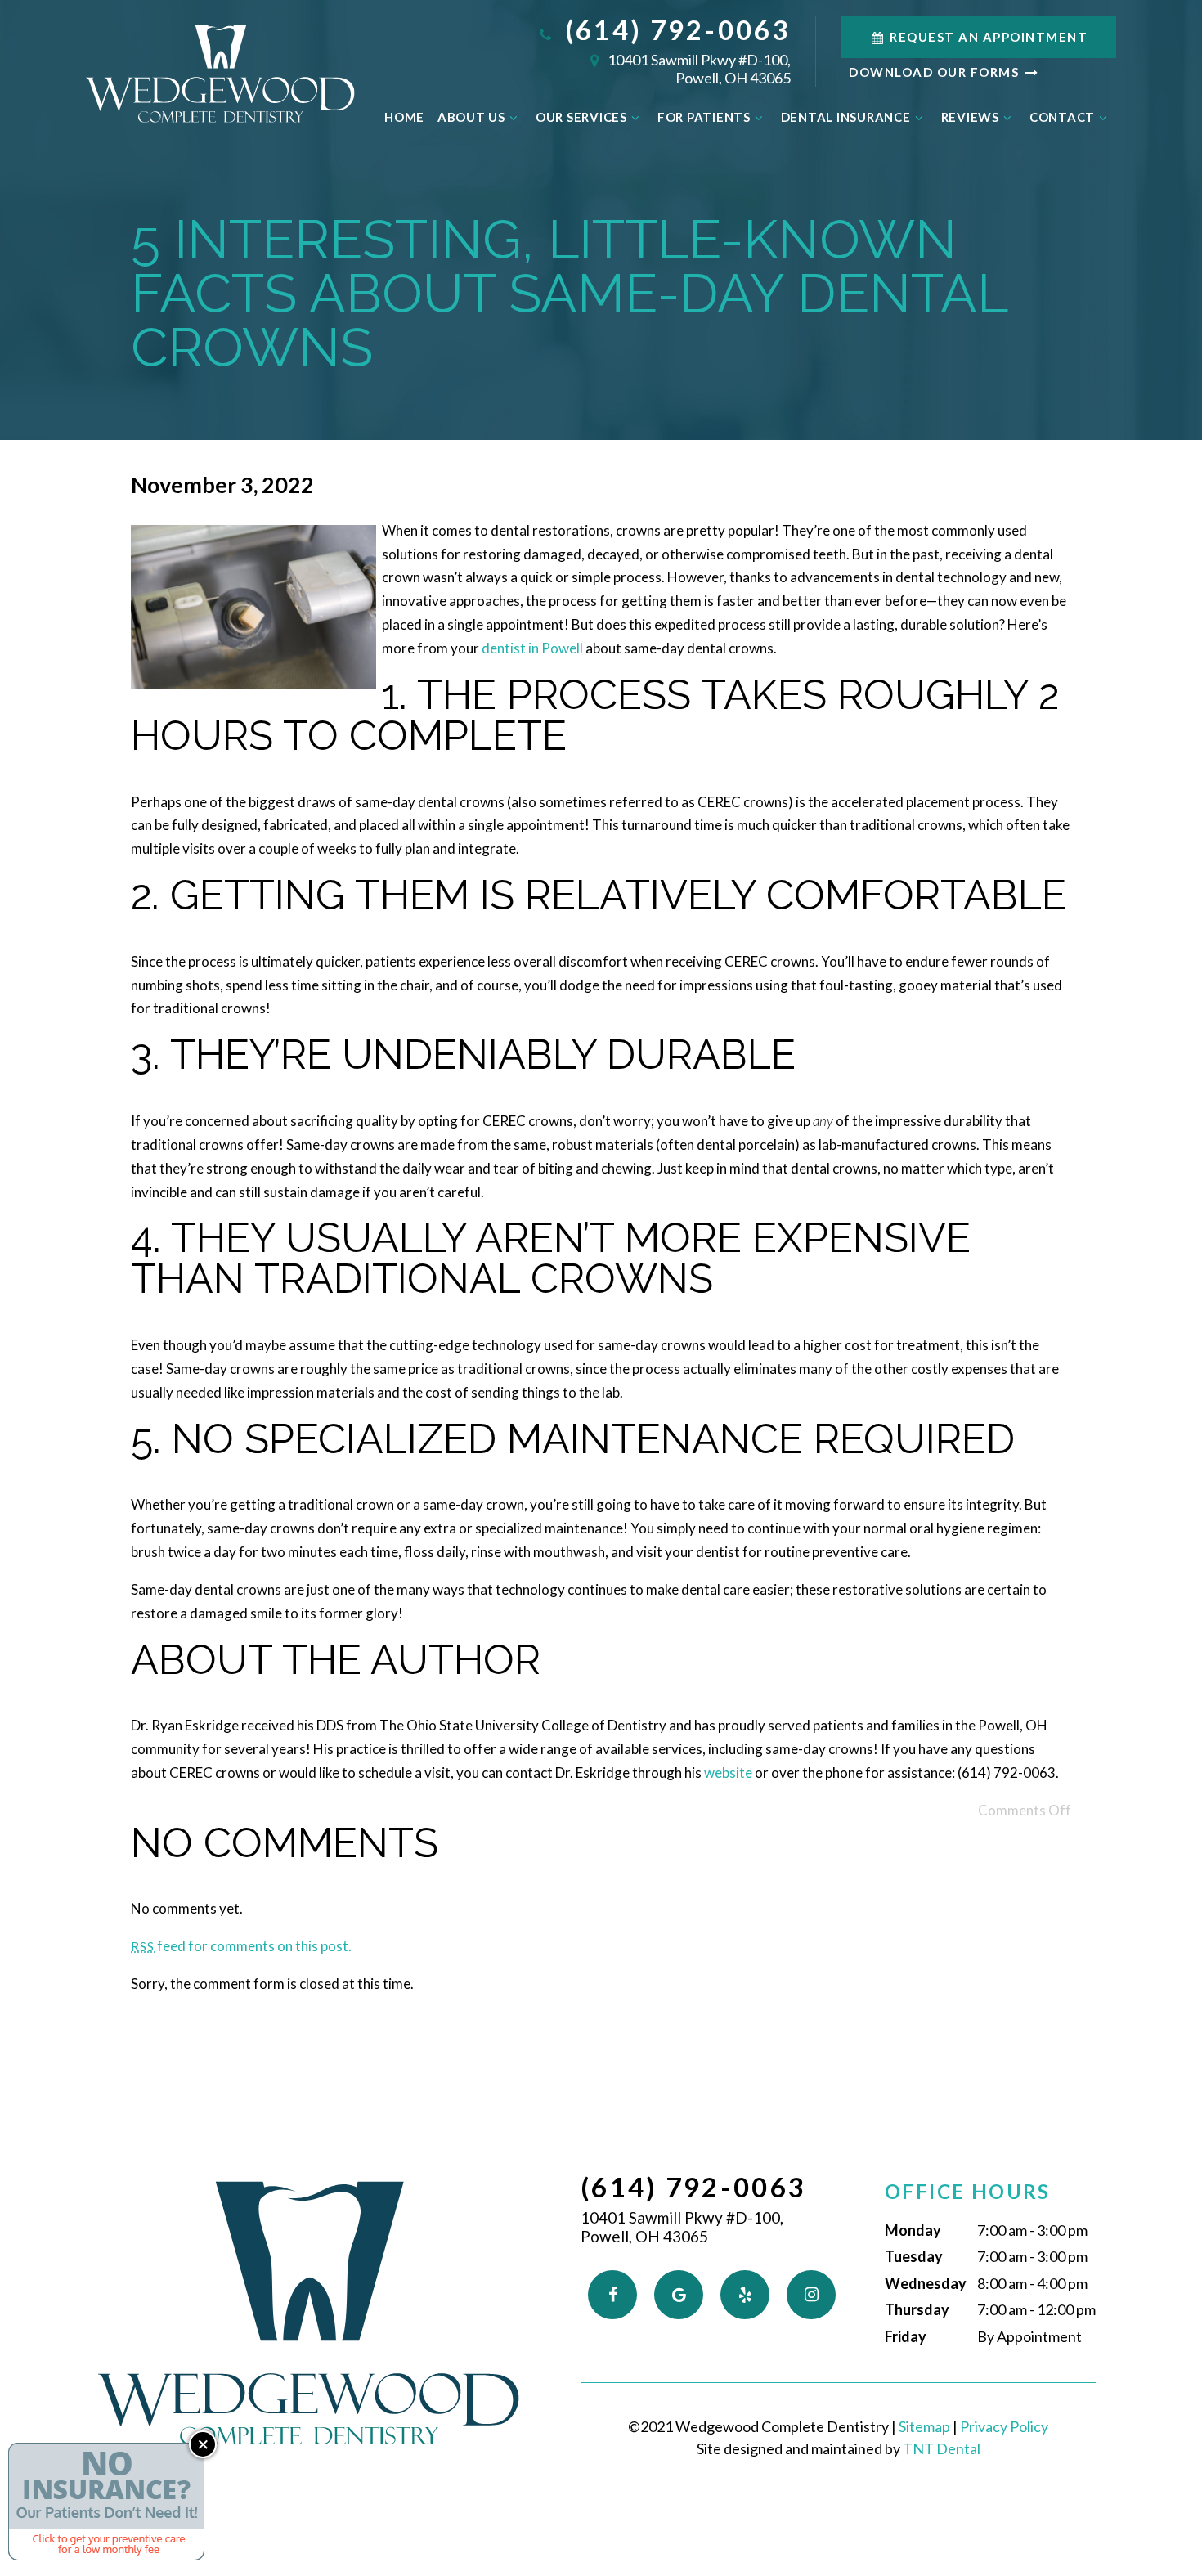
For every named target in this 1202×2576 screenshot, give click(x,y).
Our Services (581, 117)
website (728, 1773)
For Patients (704, 117)
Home (404, 117)
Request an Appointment (987, 37)
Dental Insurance (846, 117)
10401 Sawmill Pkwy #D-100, (698, 69)
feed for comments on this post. (241, 1946)
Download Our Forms (936, 72)
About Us (471, 117)
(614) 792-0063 (674, 30)
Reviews (970, 117)
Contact (1062, 117)
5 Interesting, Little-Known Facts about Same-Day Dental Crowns (569, 293)
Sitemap (924, 2426)
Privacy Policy (1004, 2426)
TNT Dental (942, 2448)
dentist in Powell (532, 648)
